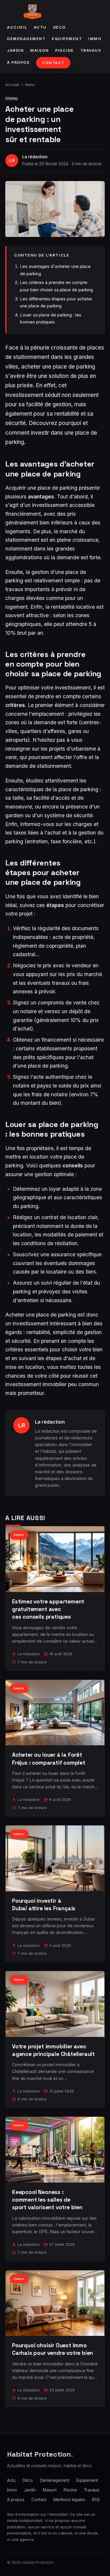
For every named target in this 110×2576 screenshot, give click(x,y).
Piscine (65, 50)
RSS (96, 2500)
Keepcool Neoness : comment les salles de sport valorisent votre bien (47, 2200)
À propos (18, 62)
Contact (53, 63)
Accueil (17, 27)
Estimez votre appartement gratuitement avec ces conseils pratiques (48, 1609)
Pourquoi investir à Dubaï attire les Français (44, 1905)
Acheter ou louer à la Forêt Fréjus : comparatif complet (49, 1759)
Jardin (15, 50)
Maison (39, 50)
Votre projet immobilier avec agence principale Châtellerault (53, 2050)
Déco (59, 27)
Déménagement (26, 39)
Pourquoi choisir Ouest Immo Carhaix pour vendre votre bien (53, 2349)
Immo (95, 39)
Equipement (67, 39)
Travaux (91, 50)
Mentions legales (69, 2500)
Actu (40, 27)
